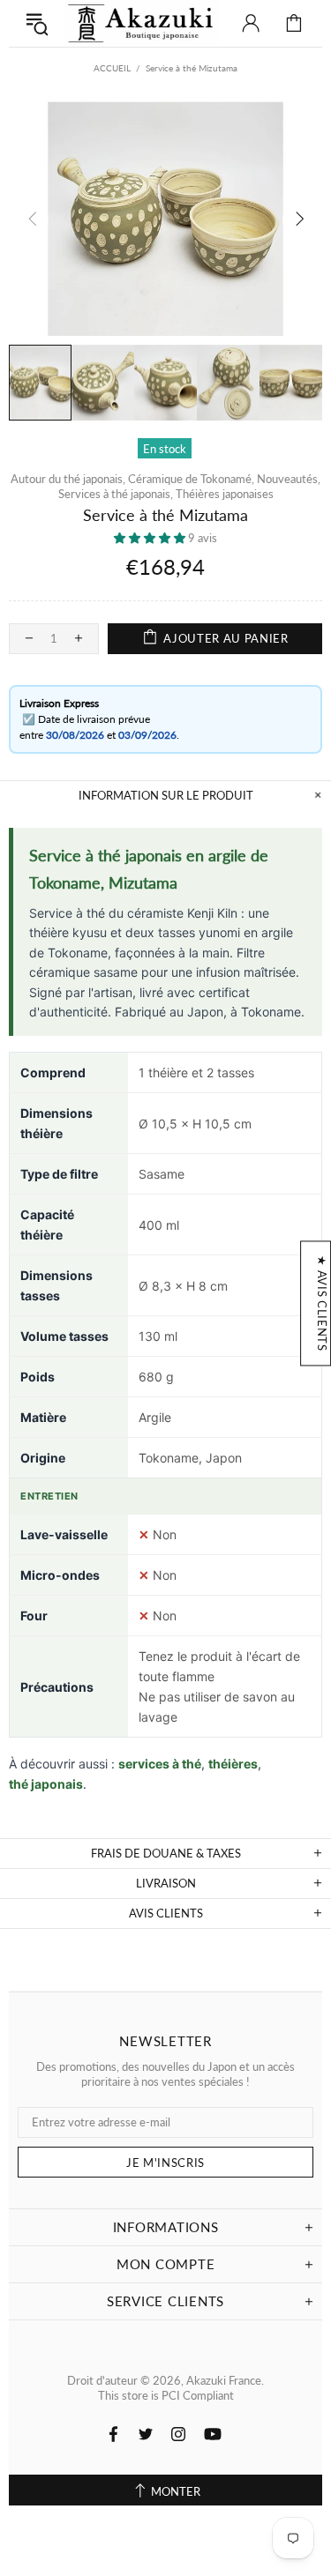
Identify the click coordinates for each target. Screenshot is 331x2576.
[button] (151, 538)
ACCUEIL (112, 68)
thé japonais (46, 1784)
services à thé (160, 1764)
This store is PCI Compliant (166, 2395)
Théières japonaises (225, 494)
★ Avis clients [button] (322, 1303)
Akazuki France (142, 23)
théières (233, 1764)
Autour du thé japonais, (68, 479)
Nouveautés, (289, 479)
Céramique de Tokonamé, (191, 479)
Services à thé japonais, (116, 494)
